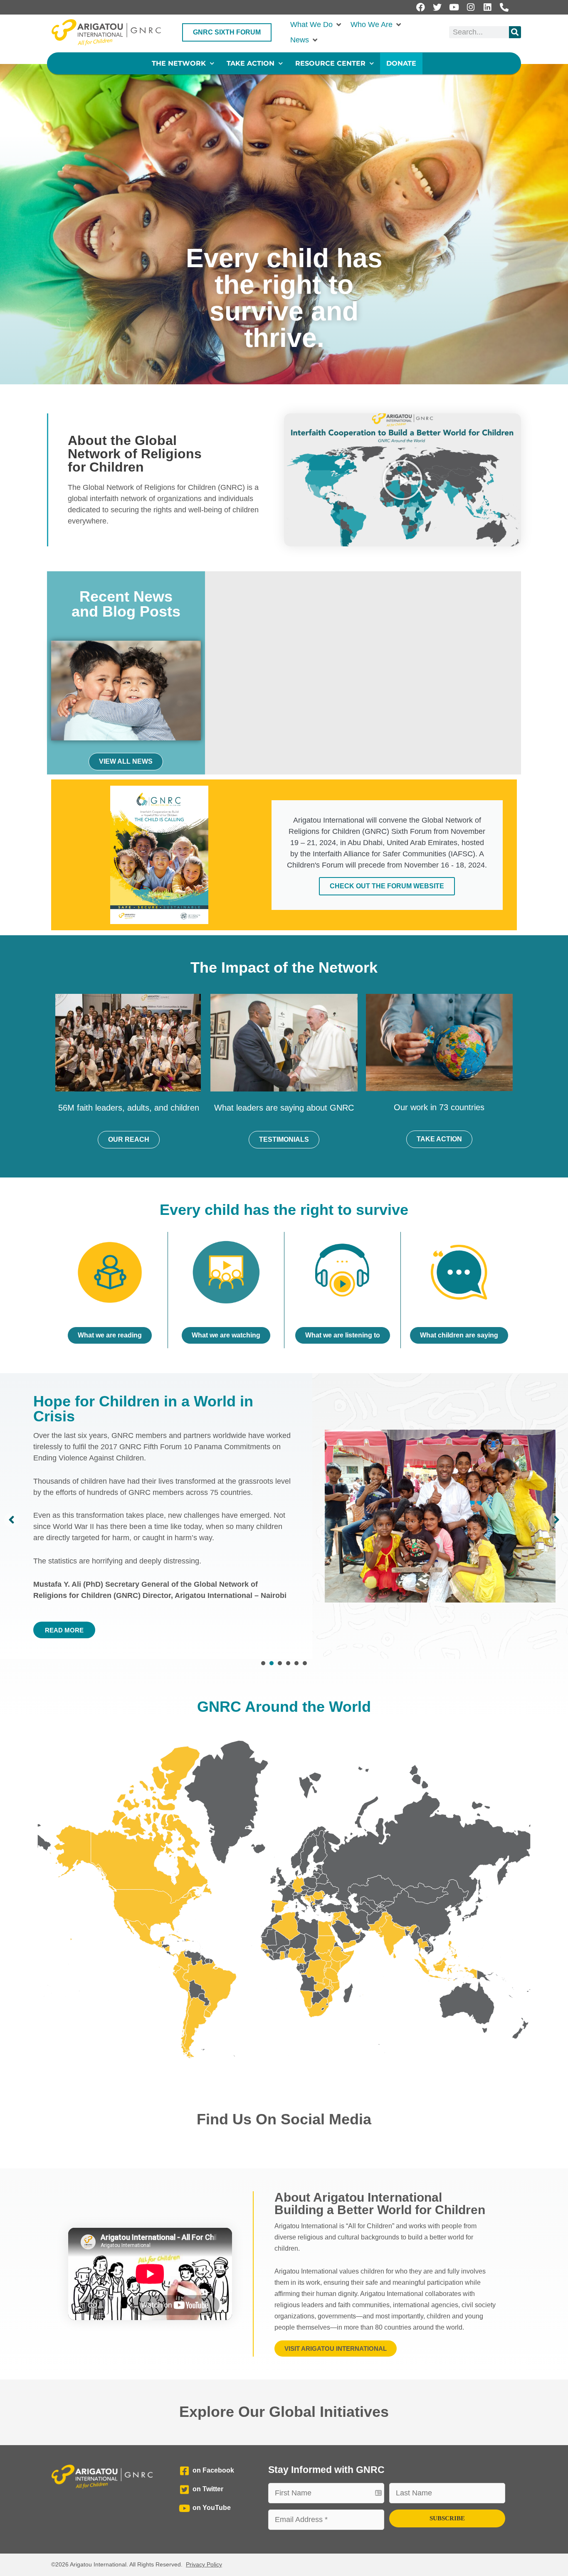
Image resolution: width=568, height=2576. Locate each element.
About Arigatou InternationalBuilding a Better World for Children (380, 2204)
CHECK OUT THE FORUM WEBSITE (387, 886)
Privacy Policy (204, 2564)
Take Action (251, 63)
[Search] (515, 32)
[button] (316, 25)
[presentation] (263, 1663)
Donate (401, 63)
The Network (179, 63)
